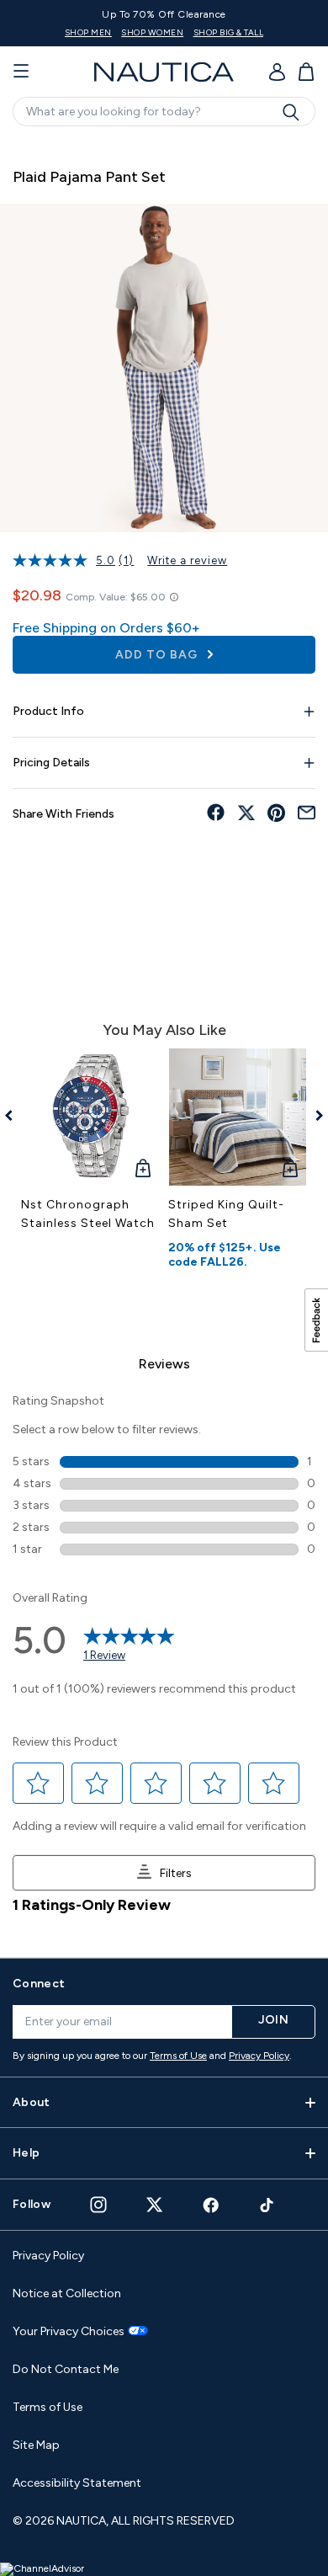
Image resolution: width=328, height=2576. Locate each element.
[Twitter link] (155, 2204)
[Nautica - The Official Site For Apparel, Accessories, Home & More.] (164, 72)
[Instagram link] (98, 2205)
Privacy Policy (259, 2056)
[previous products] (15, 1116)
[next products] (313, 1116)
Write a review (187, 560)
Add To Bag (158, 655)
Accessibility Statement (77, 2483)
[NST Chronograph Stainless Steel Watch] (90, 1117)
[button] (39, 1784)
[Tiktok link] (267, 2205)
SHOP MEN (183, 32)
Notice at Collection (67, 2293)
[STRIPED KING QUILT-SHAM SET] (238, 1117)
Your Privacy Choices (69, 2332)
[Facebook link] (211, 2205)
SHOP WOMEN (247, 32)
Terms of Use (178, 2056)
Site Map (36, 2445)
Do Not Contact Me (66, 2369)
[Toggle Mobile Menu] (21, 72)
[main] (164, 1040)
